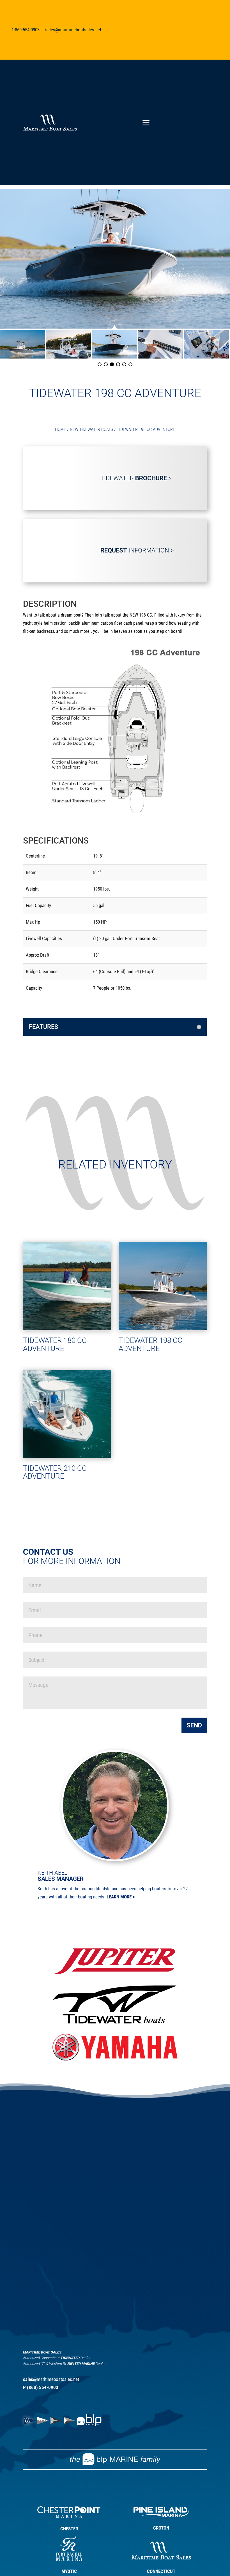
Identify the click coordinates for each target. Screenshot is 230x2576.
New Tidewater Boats (91, 429)
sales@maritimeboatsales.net (73, 30)
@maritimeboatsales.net (51, 2379)
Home (60, 429)
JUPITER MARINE (81, 2364)
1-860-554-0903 (26, 30)
